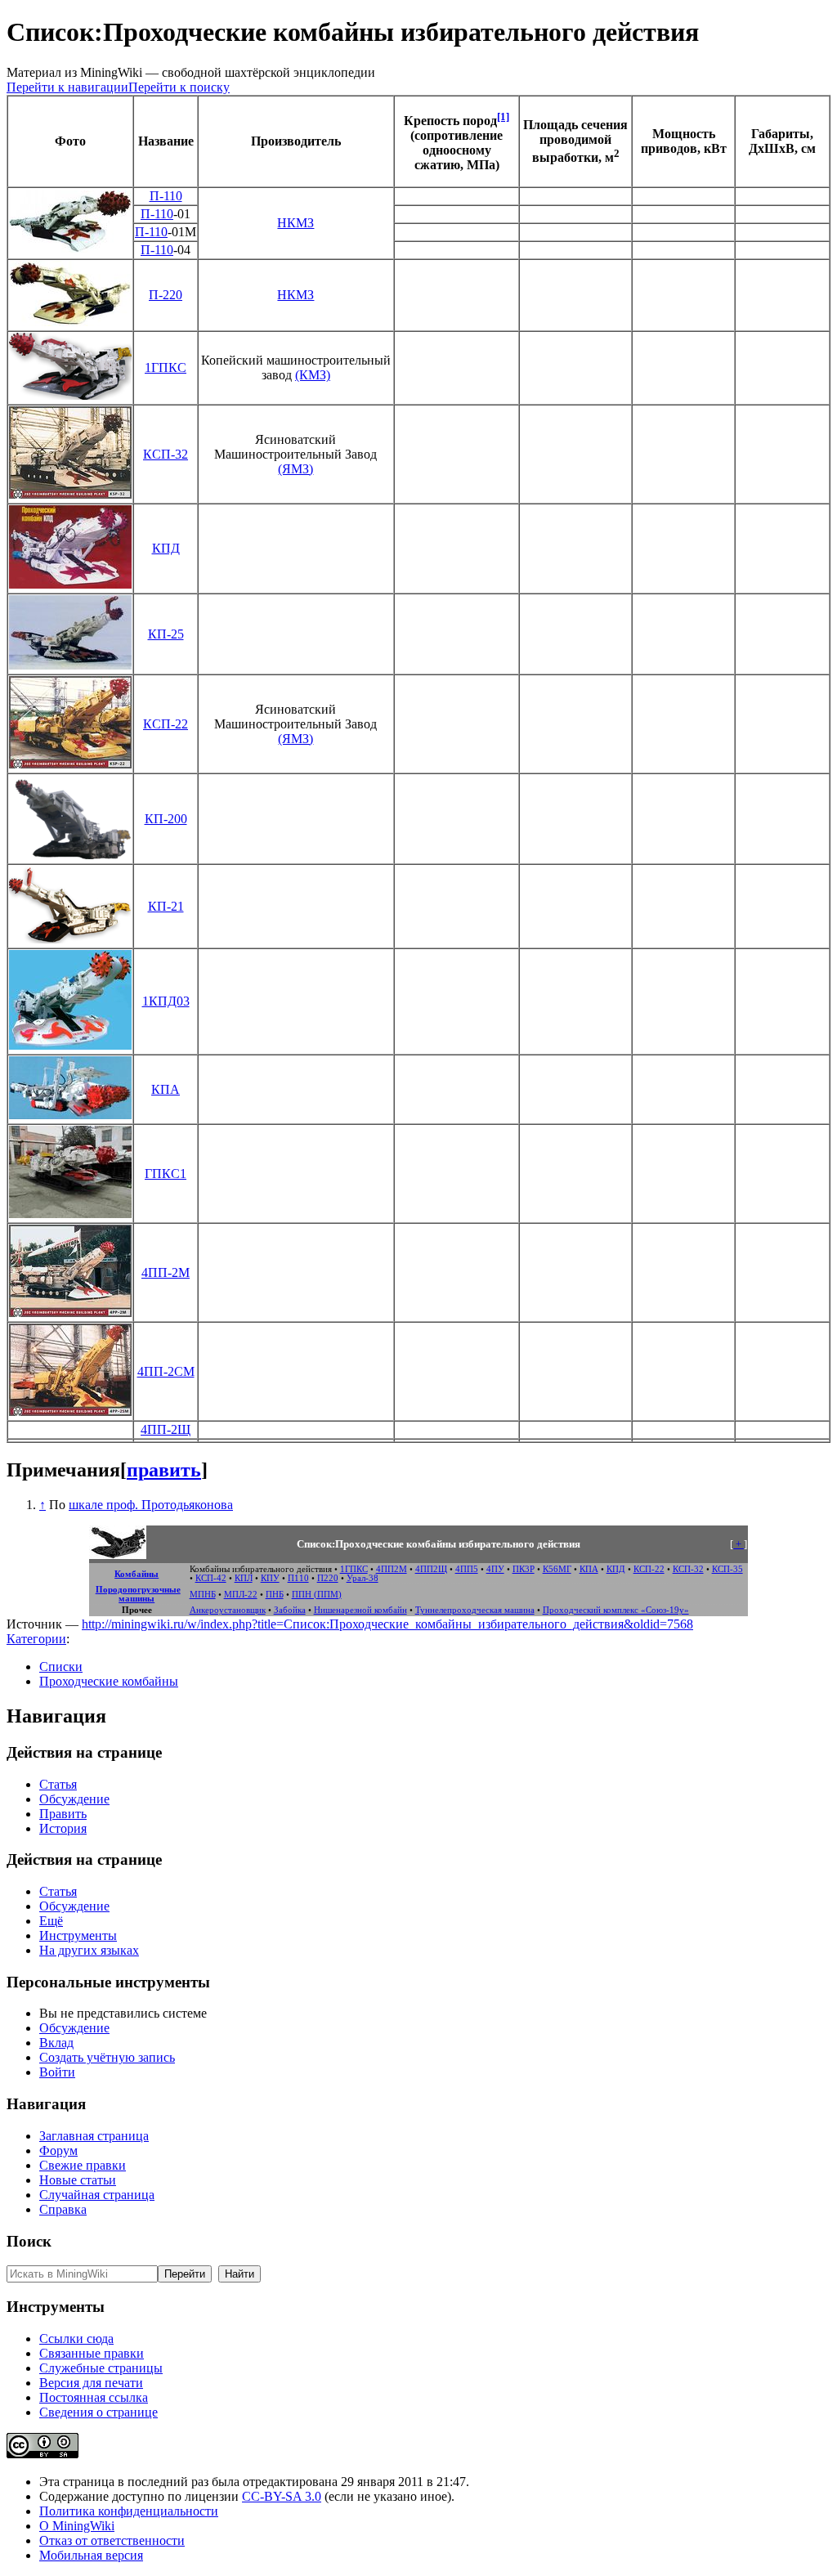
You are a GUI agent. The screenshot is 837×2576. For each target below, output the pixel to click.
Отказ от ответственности (112, 2540)
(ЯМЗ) (295, 469)
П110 (298, 1578)
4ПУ (495, 1569)
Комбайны (137, 1574)
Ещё (51, 1921)
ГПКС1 (166, 1174)
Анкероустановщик (228, 1610)
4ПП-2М (166, 1272)
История (63, 1828)
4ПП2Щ (431, 1569)
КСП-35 (727, 1569)
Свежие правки (83, 2165)
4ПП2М (392, 1569)
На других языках (89, 1950)
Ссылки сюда (76, 2339)
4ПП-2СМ (166, 1371)
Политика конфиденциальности (129, 2511)
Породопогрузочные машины (138, 1594)
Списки (61, 1667)
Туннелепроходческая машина (475, 1610)
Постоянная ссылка (94, 2397)
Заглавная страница (94, 2136)
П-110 (166, 196)
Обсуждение (74, 1799)
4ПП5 (467, 1569)
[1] (503, 116)
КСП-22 (166, 724)
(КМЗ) (313, 375)
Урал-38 (363, 1578)
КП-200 (166, 819)
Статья (58, 1784)
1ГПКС (166, 367)
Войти (57, 2072)
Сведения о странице (98, 2412)
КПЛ (244, 1578)
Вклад (56, 2043)
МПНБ (203, 1595)
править (164, 1470)
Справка (63, 2209)
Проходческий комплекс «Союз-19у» (616, 1610)
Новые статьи (78, 2180)
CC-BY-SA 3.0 (282, 2496)
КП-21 (166, 906)
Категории (36, 1639)
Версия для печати (91, 2383)
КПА (166, 1089)
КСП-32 (166, 454)
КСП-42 (211, 1578)
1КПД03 (166, 1001)
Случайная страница (97, 2195)
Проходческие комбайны (109, 1681)
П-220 (166, 295)
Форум (58, 2150)
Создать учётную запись (107, 2057)
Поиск (29, 2241)
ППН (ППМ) (317, 1595)
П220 (328, 1578)
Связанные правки (92, 2353)
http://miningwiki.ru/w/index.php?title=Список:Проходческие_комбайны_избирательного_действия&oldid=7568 (387, 1624)
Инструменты (78, 1935)
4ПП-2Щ (166, 1429)
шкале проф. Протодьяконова (151, 1505)
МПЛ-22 (241, 1595)
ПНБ (275, 1595)
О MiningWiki (77, 2526)
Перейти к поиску (179, 87)
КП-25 (166, 634)
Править (63, 1814)
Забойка (290, 1610)
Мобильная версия (91, 2555)
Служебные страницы (101, 2368)
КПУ (270, 1578)
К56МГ (557, 1569)
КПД (166, 548)
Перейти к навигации (67, 87)
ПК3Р (524, 1569)
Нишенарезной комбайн (360, 1610)
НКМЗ (295, 223)
